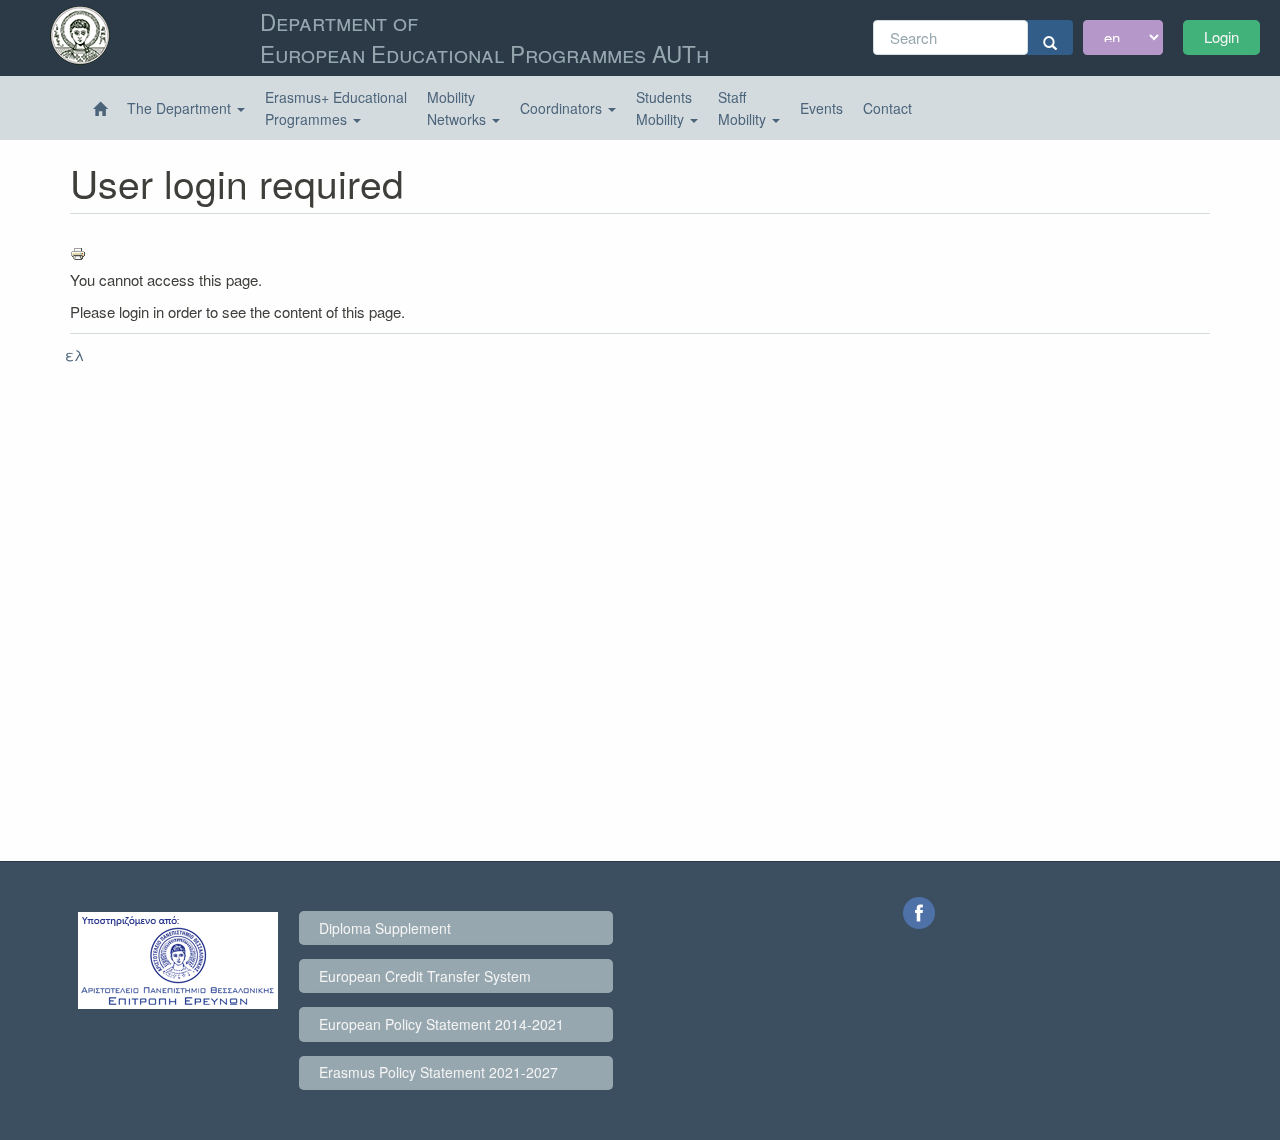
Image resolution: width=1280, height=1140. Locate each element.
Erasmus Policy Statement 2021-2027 (438, 1072)
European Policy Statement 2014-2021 (441, 1024)
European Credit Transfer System (425, 976)
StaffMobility (744, 108)
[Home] (100, 109)
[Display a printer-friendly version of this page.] (640, 254)
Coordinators (563, 108)
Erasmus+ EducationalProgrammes (336, 108)
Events (821, 108)
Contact (887, 108)
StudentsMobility (664, 108)
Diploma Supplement (385, 928)
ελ (74, 354)
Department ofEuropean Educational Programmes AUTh (484, 37)
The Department (181, 108)
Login (1221, 36)
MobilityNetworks (458, 108)
